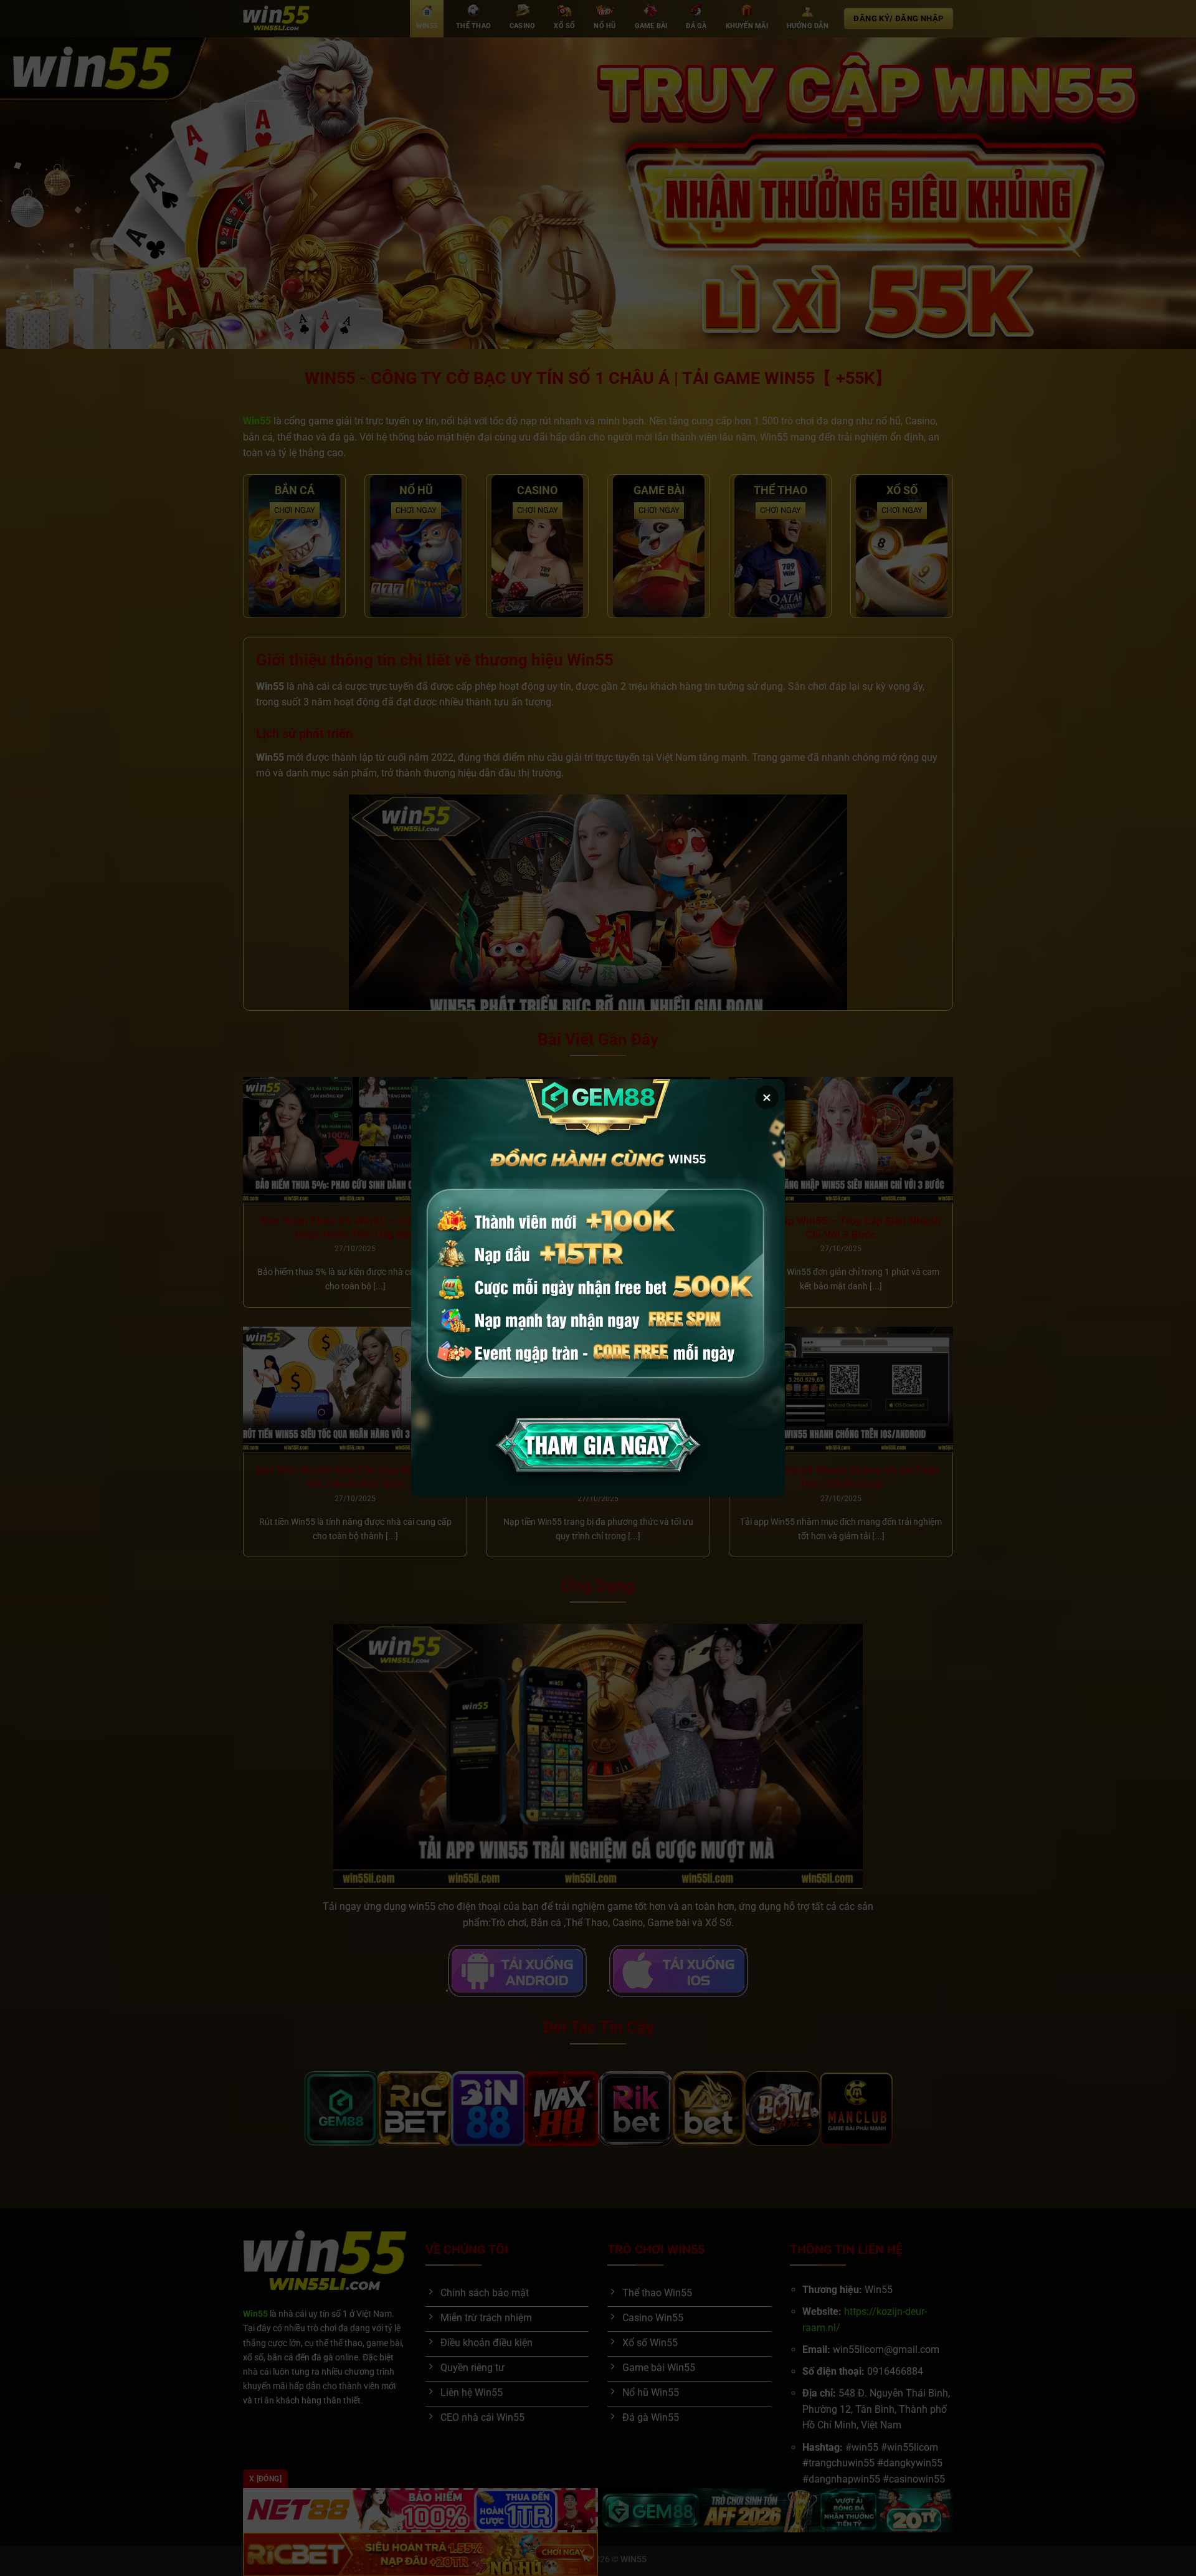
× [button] (767, 1097)
